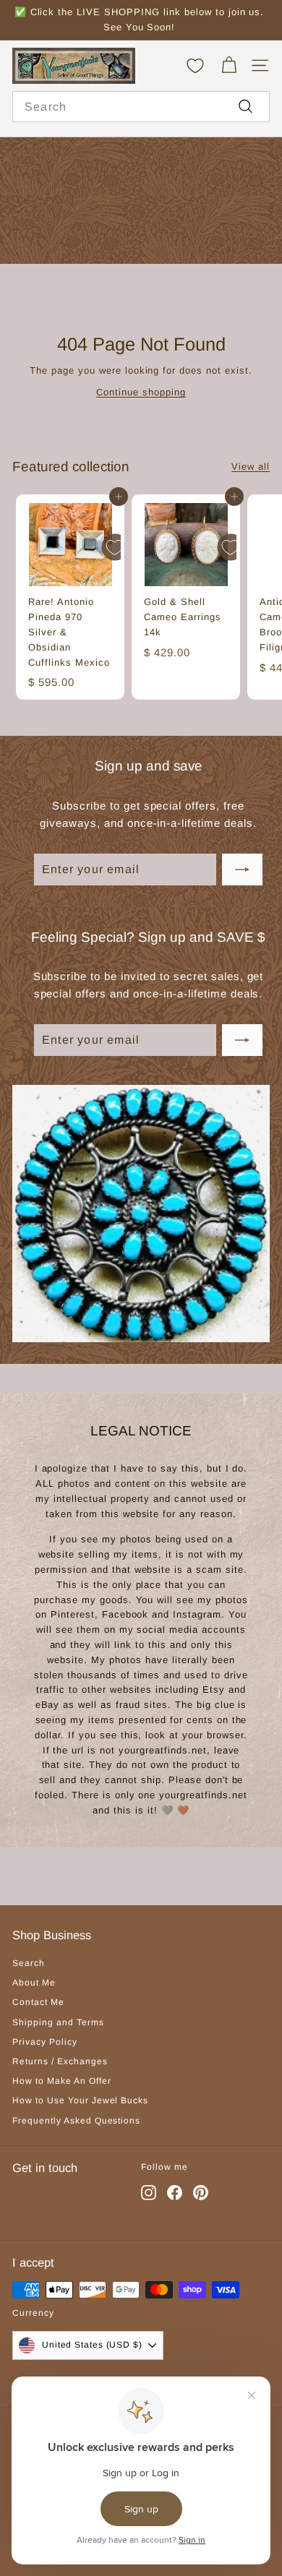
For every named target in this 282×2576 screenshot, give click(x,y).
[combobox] (141, 107)
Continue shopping (141, 392)
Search (29, 1963)
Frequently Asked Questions (76, 2121)
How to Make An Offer (62, 2081)
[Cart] (229, 65)
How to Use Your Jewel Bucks (80, 2100)
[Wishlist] (195, 66)
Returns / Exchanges (60, 2061)
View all (251, 467)
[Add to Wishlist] (115, 547)
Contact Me (38, 2002)
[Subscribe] (242, 870)
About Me (34, 1983)
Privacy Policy (45, 2042)
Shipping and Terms (58, 2022)
